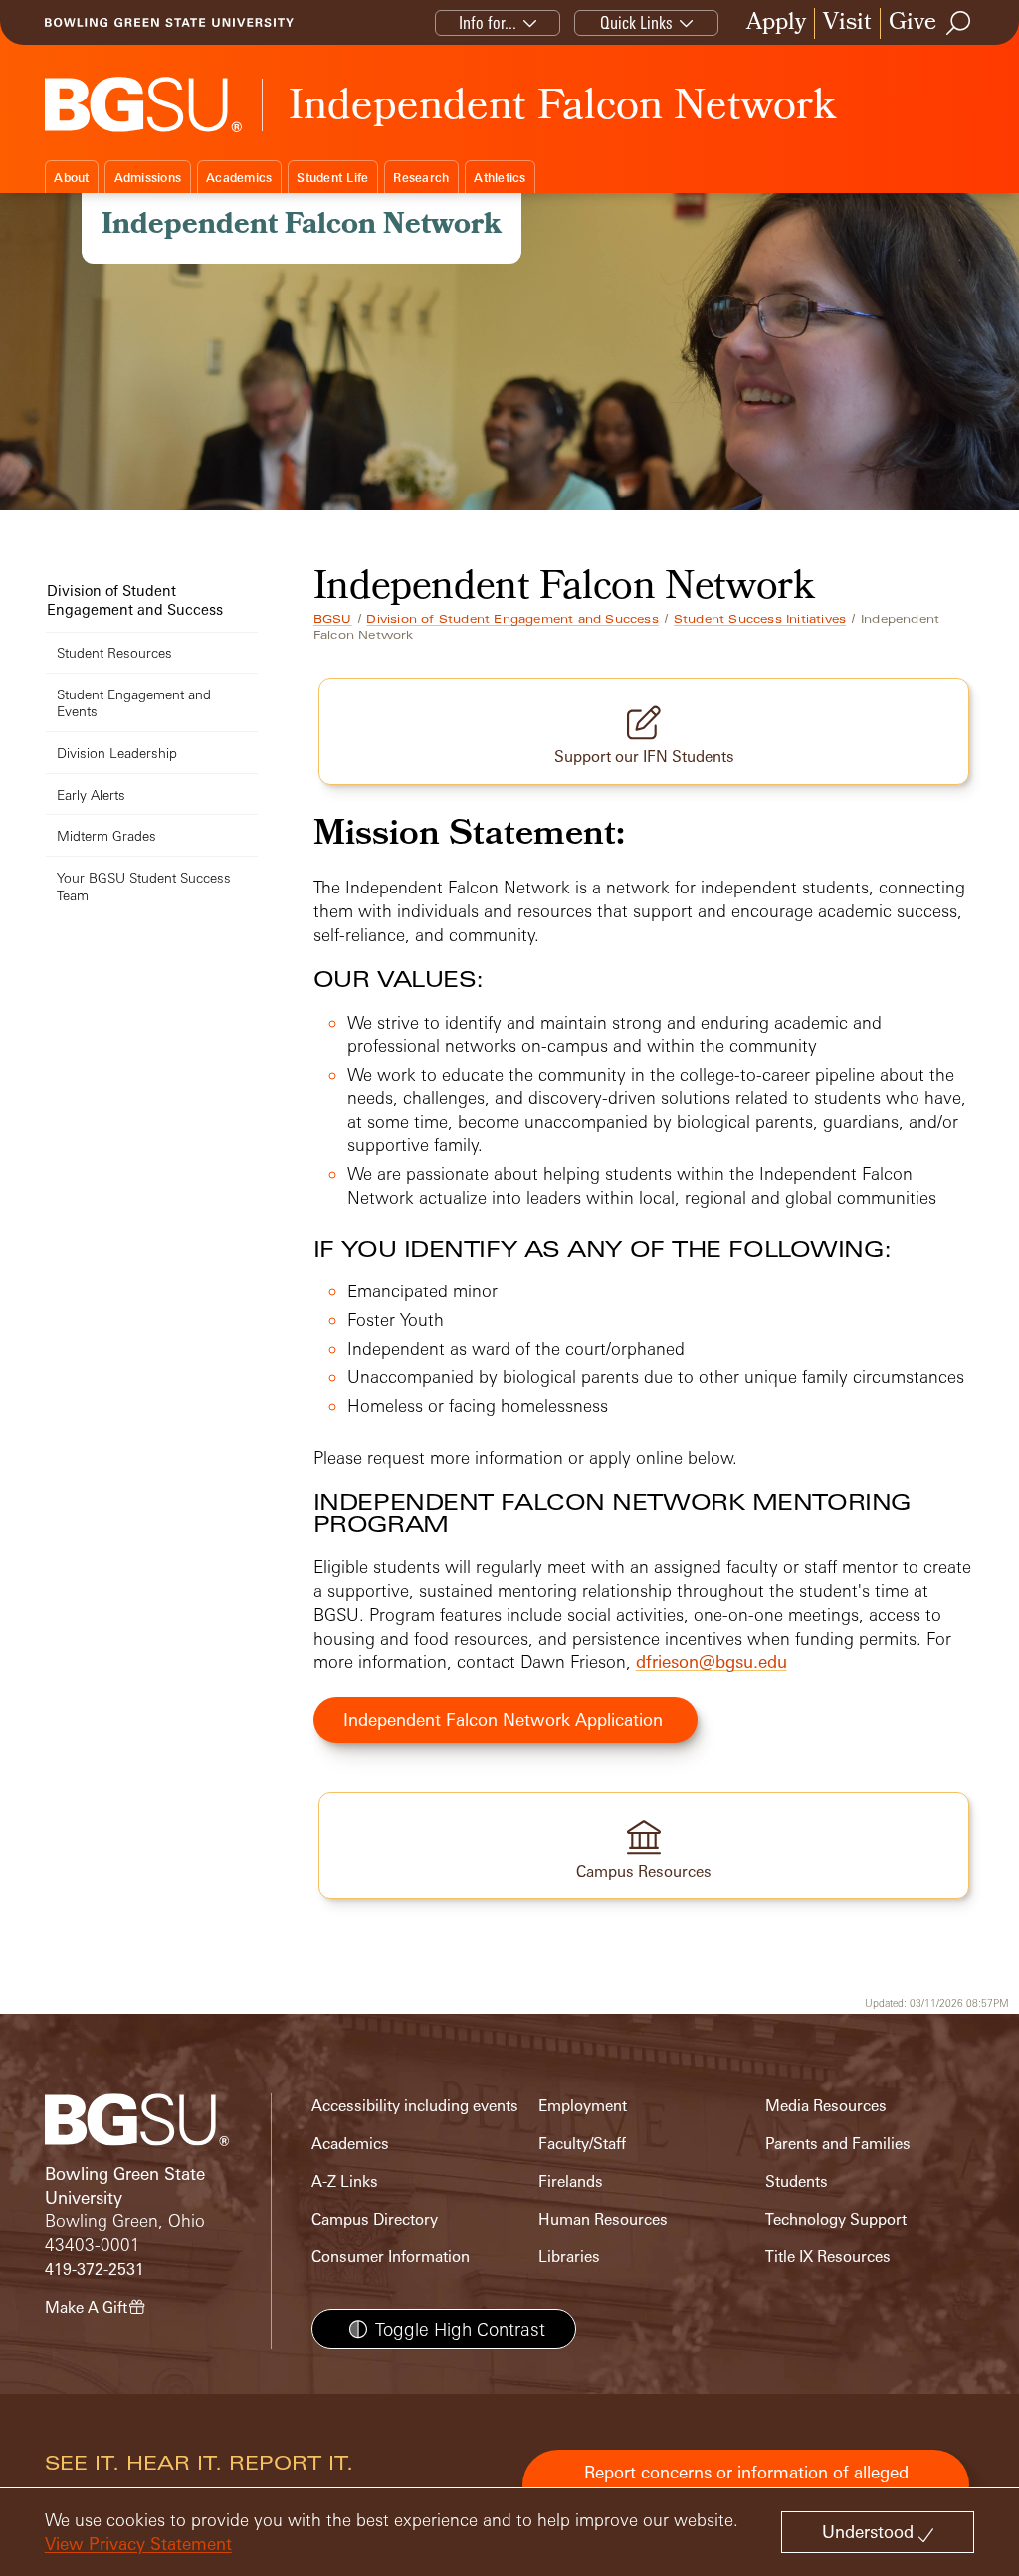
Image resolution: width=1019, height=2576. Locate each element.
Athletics (500, 178)
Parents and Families (838, 2144)
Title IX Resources (828, 2256)
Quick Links (636, 22)
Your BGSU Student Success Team (144, 886)
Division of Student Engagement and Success (512, 619)
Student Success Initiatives (760, 619)
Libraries (569, 2256)
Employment (583, 2106)
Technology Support (836, 2219)
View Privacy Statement (138, 2544)
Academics (239, 178)
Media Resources (826, 2106)
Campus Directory (375, 2219)
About (71, 178)
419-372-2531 (95, 2269)
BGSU (333, 619)
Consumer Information (391, 2256)
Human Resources (603, 2219)
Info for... (488, 22)
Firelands (571, 2181)
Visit (847, 23)
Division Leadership (117, 753)
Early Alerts (91, 794)
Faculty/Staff (582, 2144)
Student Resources (114, 652)
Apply (776, 23)
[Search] (959, 23)
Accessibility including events (415, 2106)
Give (913, 23)
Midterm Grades (106, 835)
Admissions (148, 178)
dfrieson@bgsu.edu (712, 1661)
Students (797, 2181)
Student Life (332, 178)
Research (421, 178)
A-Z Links (345, 2181)
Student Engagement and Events (134, 703)
